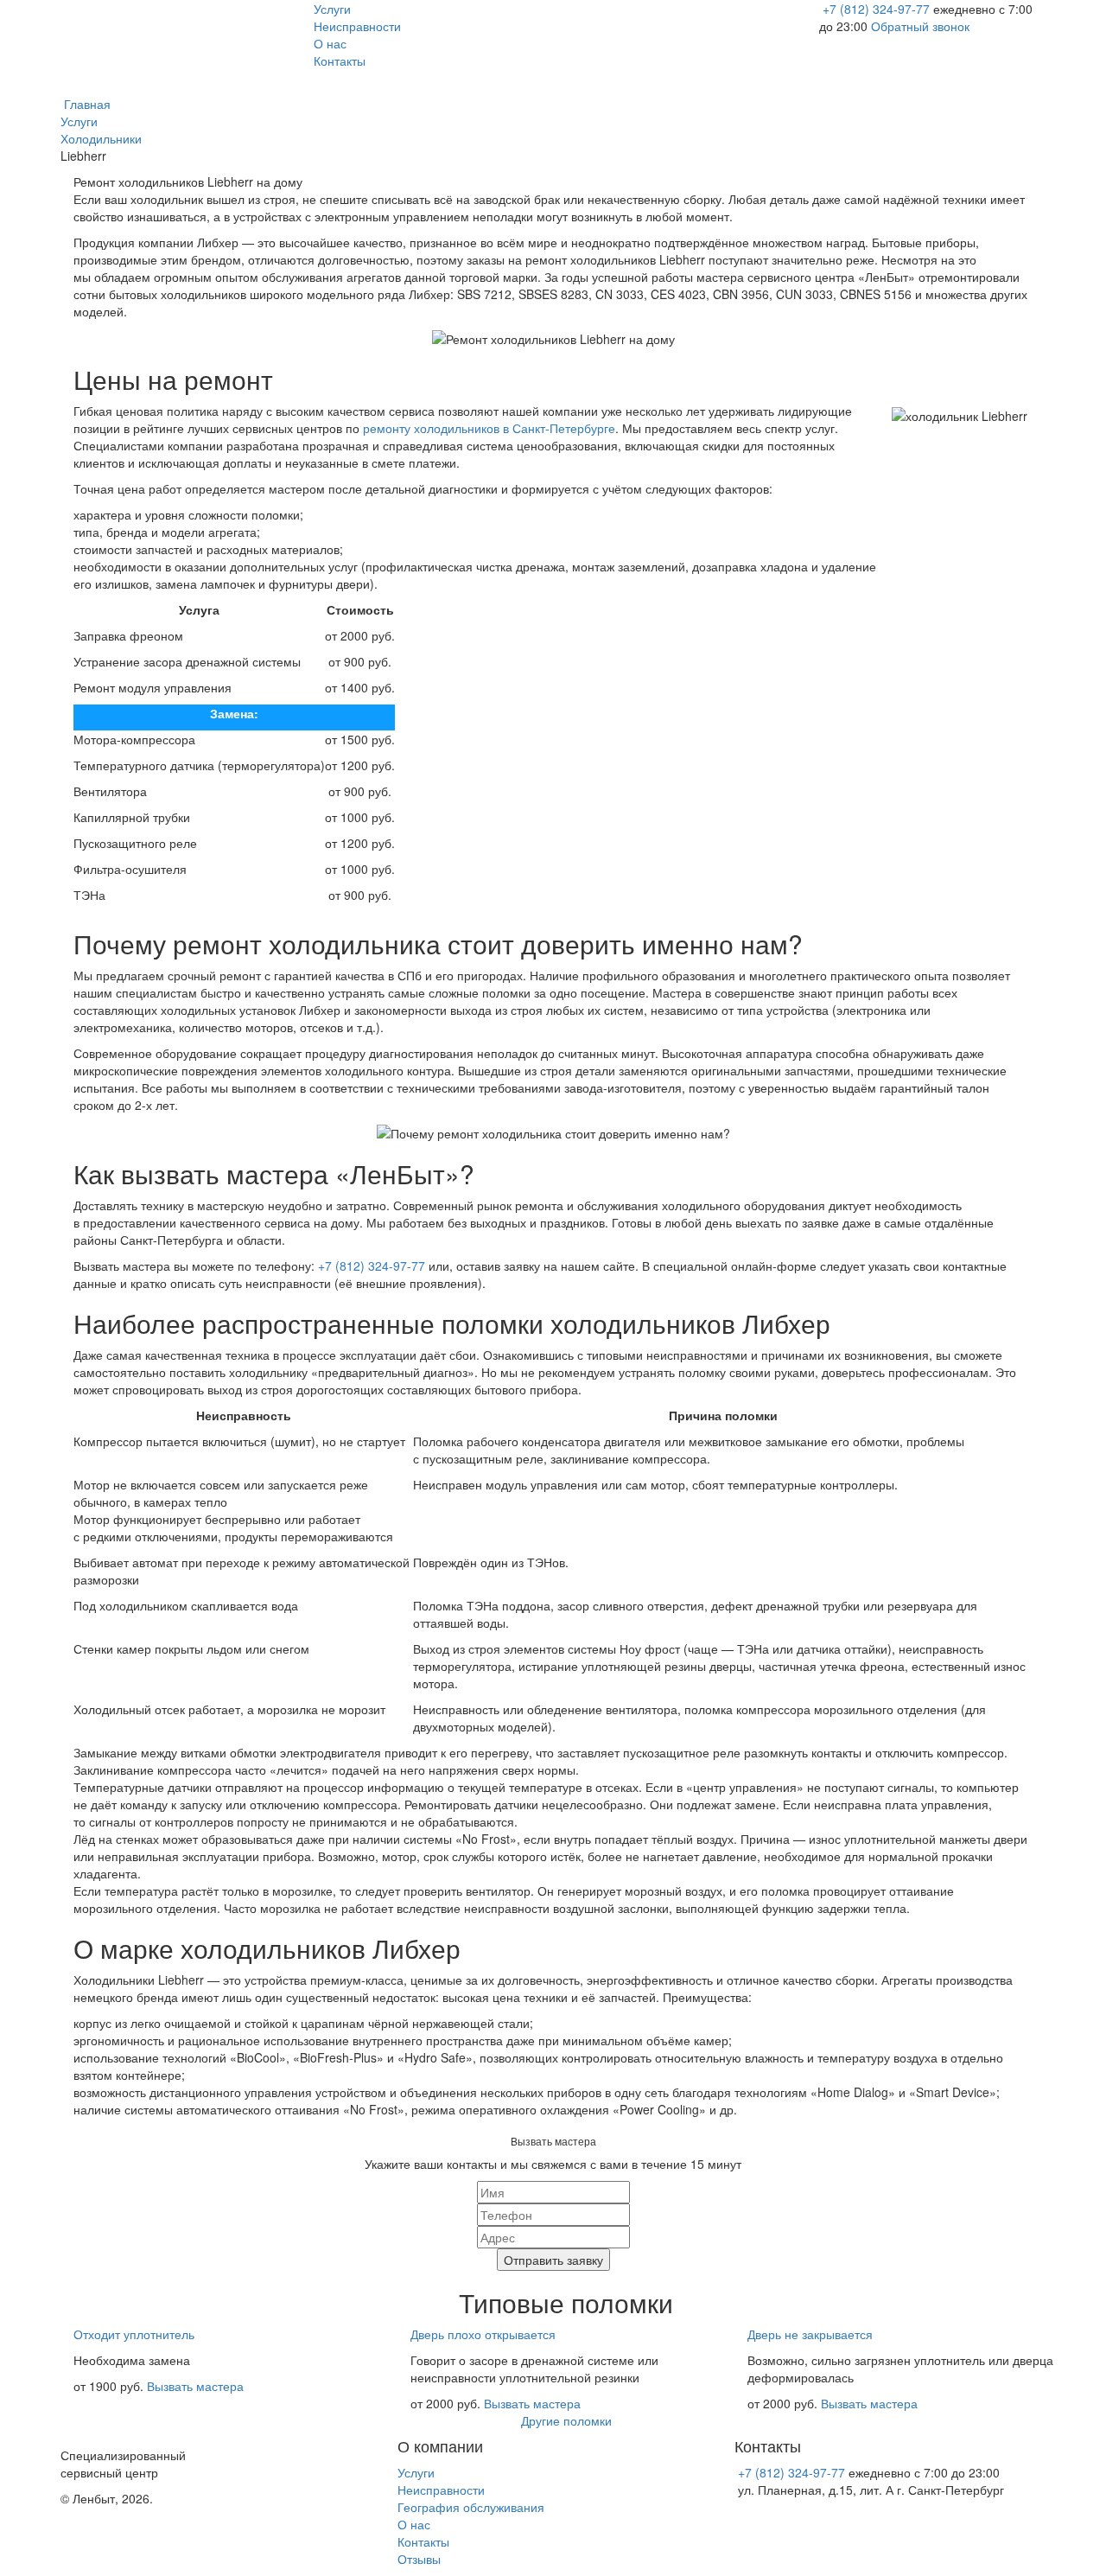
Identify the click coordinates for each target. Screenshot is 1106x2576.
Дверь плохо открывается (483, 2334)
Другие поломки (566, 2420)
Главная (86, 104)
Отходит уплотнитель (134, 2334)
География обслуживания (471, 2507)
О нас (330, 43)
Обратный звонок (920, 26)
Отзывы (419, 2559)
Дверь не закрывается (810, 2334)
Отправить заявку (553, 2260)
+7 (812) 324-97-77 (878, 9)
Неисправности (357, 26)
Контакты (340, 61)
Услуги (332, 9)
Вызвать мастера (195, 2386)
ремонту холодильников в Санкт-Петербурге (489, 428)
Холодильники (101, 138)
